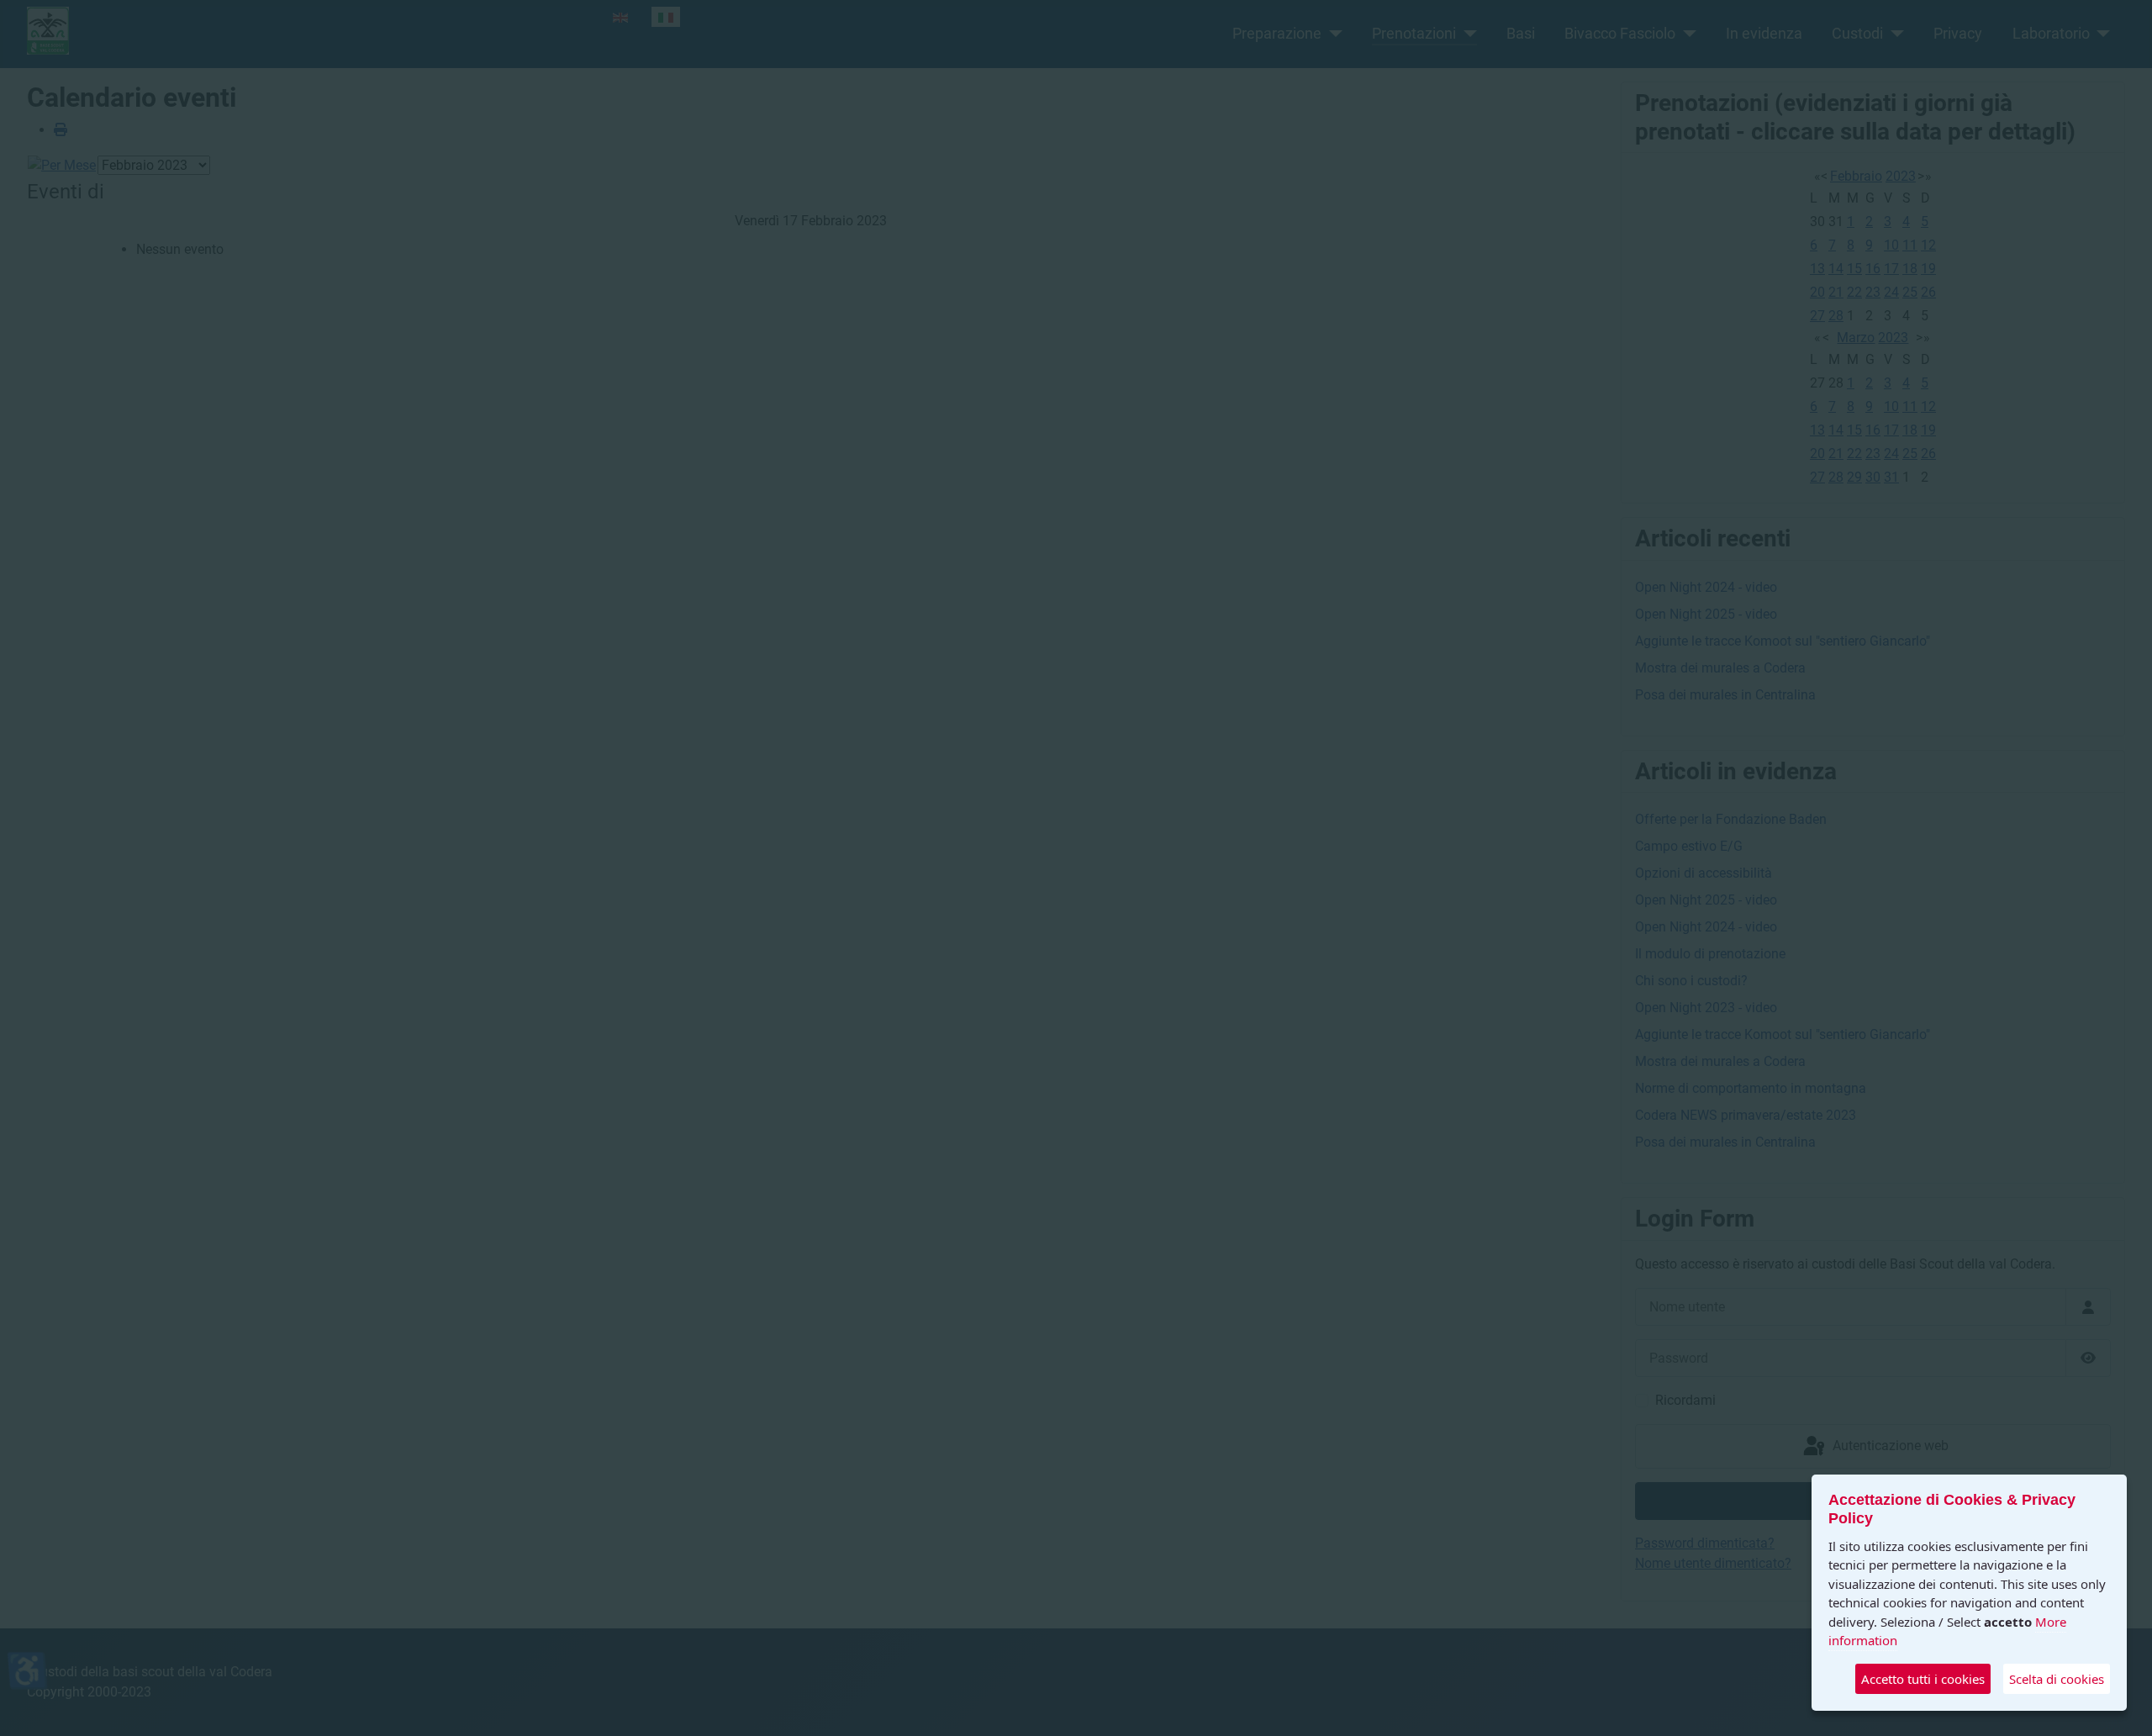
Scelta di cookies (2057, 1679)
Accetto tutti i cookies (1923, 1679)
